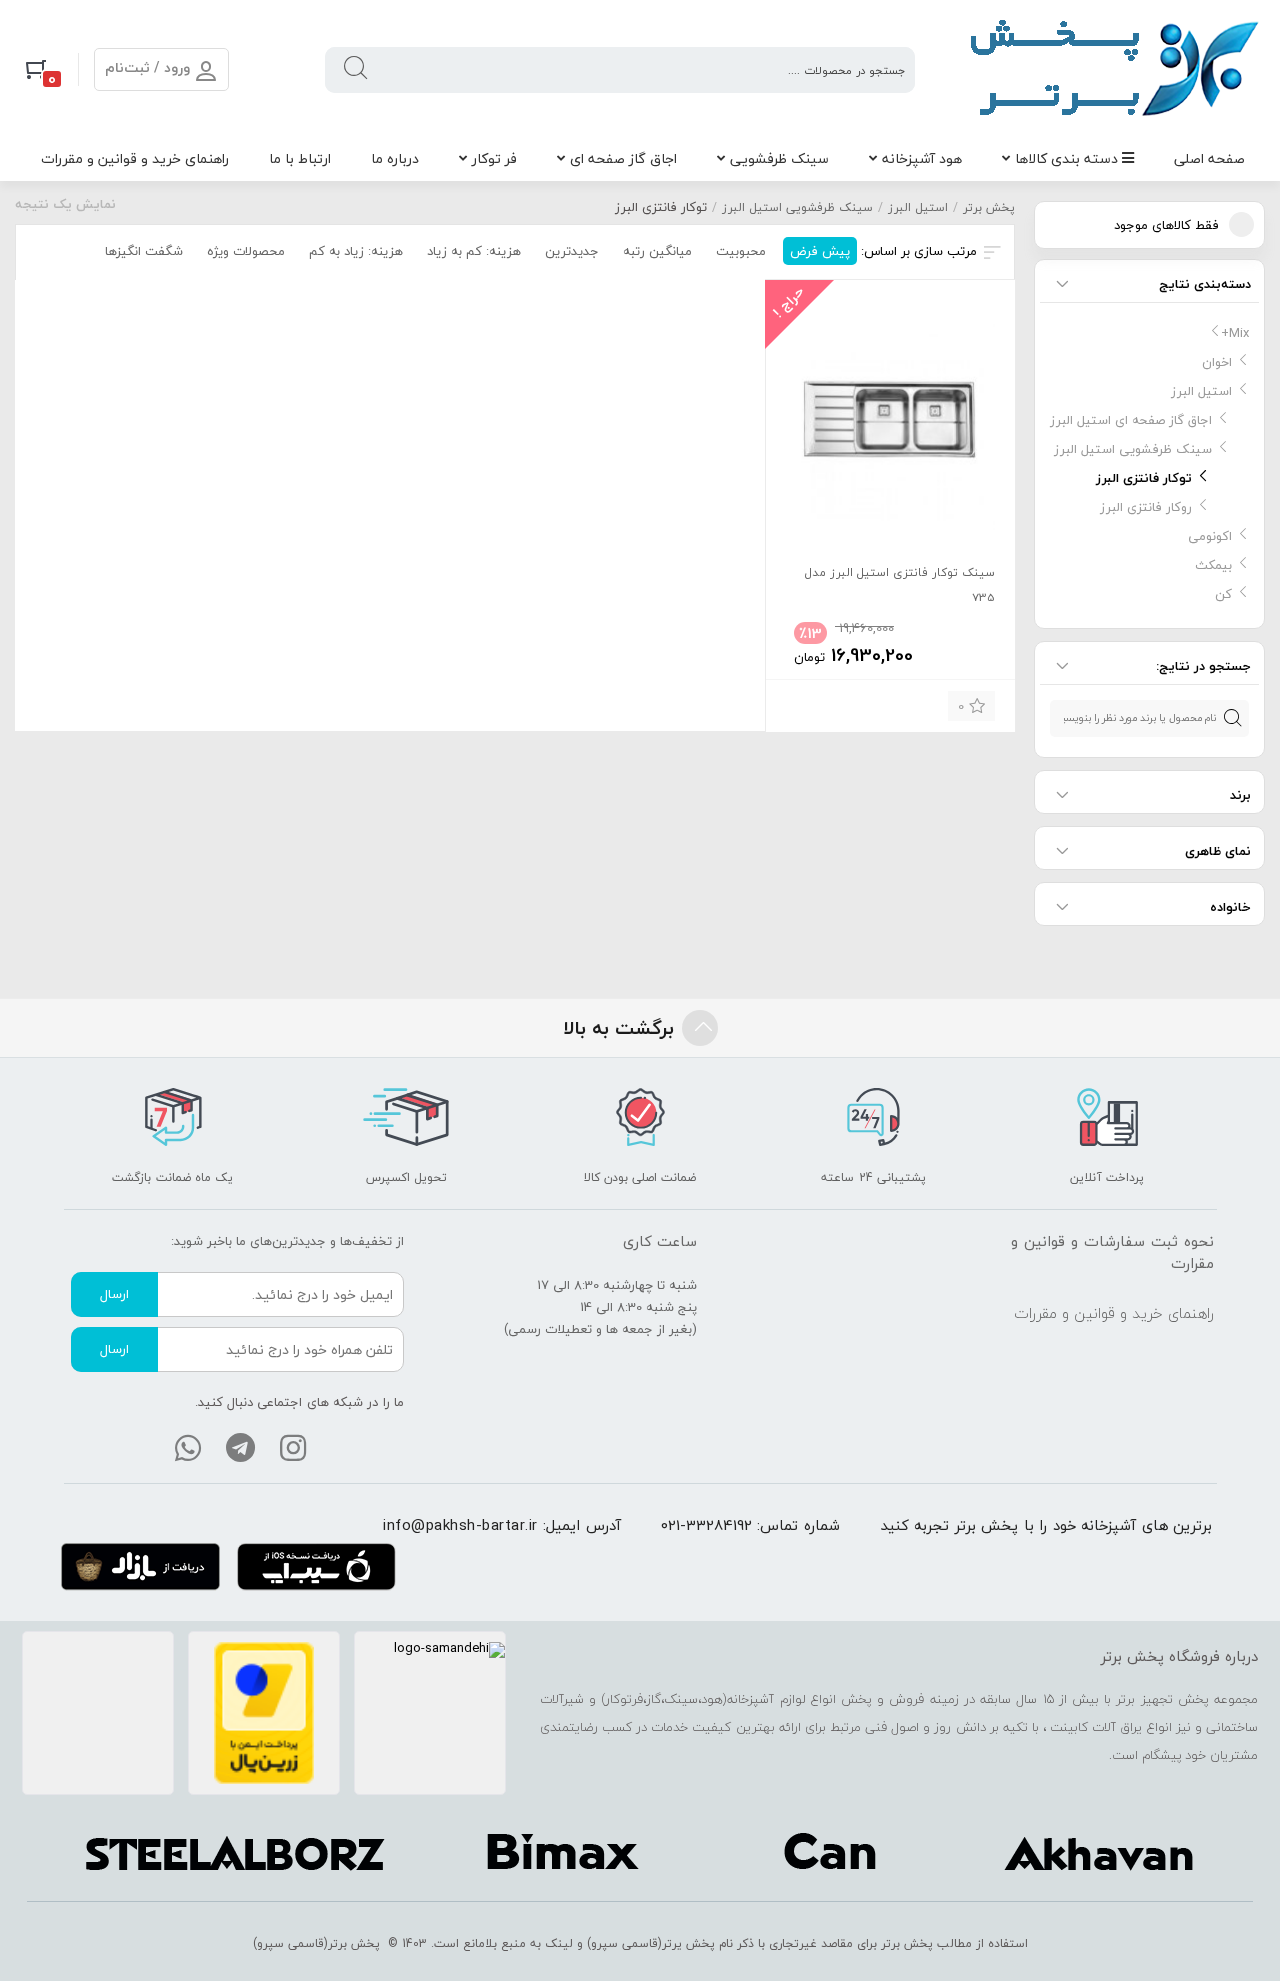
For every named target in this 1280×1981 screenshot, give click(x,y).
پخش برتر (989, 207)
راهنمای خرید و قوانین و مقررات (135, 158)
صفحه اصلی (1209, 158)
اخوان (1217, 362)
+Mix (1235, 333)
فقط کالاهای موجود (1166, 225)
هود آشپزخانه (922, 158)
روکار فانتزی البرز (1146, 507)
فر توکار (494, 158)
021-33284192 (706, 1525)
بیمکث (1213, 565)
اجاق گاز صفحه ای (623, 158)
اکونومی (1210, 536)
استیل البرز (918, 207)
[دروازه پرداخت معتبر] (264, 1713)
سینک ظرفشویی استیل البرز (797, 207)
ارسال (114, 1294)
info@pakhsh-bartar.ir (460, 1525)
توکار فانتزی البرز (1144, 478)
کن (1223, 594)
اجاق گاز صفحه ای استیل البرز (1131, 420)
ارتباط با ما (300, 158)
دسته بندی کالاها (1068, 158)
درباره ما (395, 158)
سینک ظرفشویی (779, 158)
